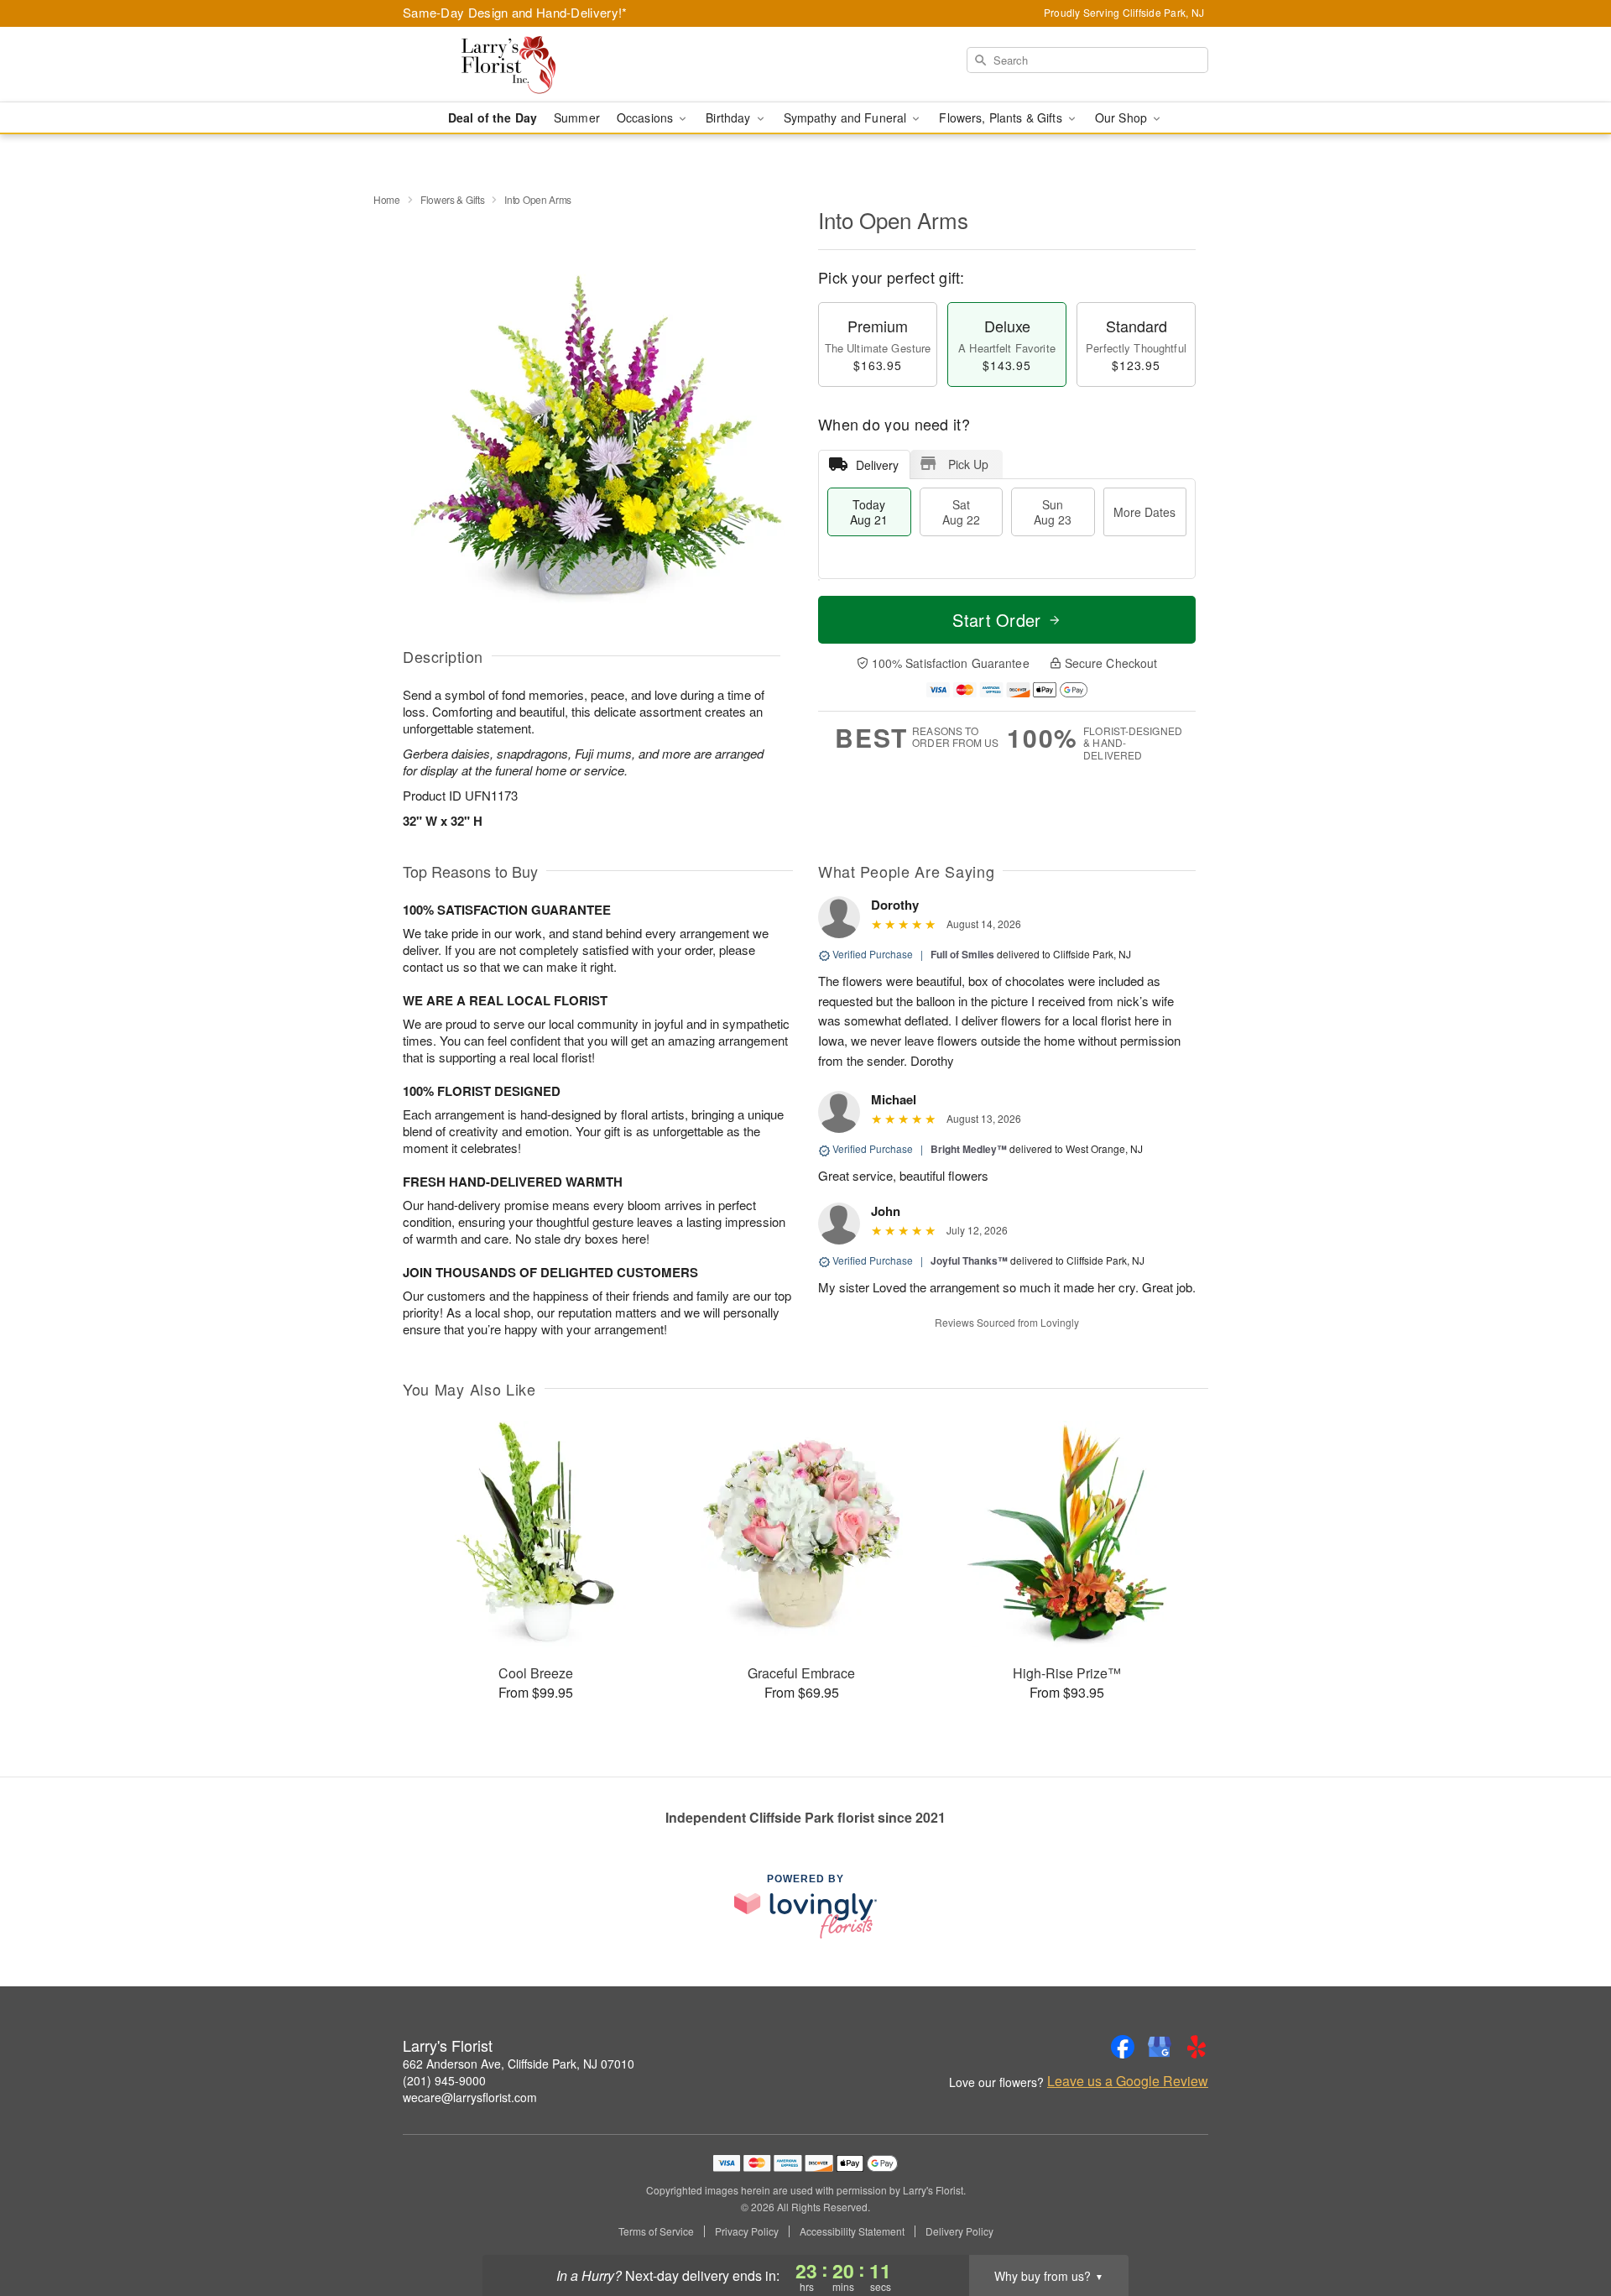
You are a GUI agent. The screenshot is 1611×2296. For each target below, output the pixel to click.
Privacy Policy (747, 2231)
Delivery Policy (959, 2231)
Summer (577, 117)
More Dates (1144, 512)
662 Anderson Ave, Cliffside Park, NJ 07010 (519, 2064)
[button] (1567, 2225)
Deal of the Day (493, 117)
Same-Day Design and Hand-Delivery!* (515, 12)
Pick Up (968, 464)
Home (387, 199)
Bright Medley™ (969, 1149)
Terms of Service (656, 2231)
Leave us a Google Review (1128, 2081)
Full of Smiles (962, 954)
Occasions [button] (646, 117)
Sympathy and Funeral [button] (847, 117)
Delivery (877, 465)
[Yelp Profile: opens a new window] (1197, 2047)
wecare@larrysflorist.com (470, 2097)
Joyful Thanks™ (969, 1260)
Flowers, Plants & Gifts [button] (1002, 117)
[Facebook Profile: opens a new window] (1123, 2047)
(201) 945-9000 (444, 2080)
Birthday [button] (730, 117)
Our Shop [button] (1123, 117)
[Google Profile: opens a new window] (1160, 2047)
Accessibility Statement (852, 2231)
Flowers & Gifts (453, 199)
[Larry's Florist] (524, 65)
